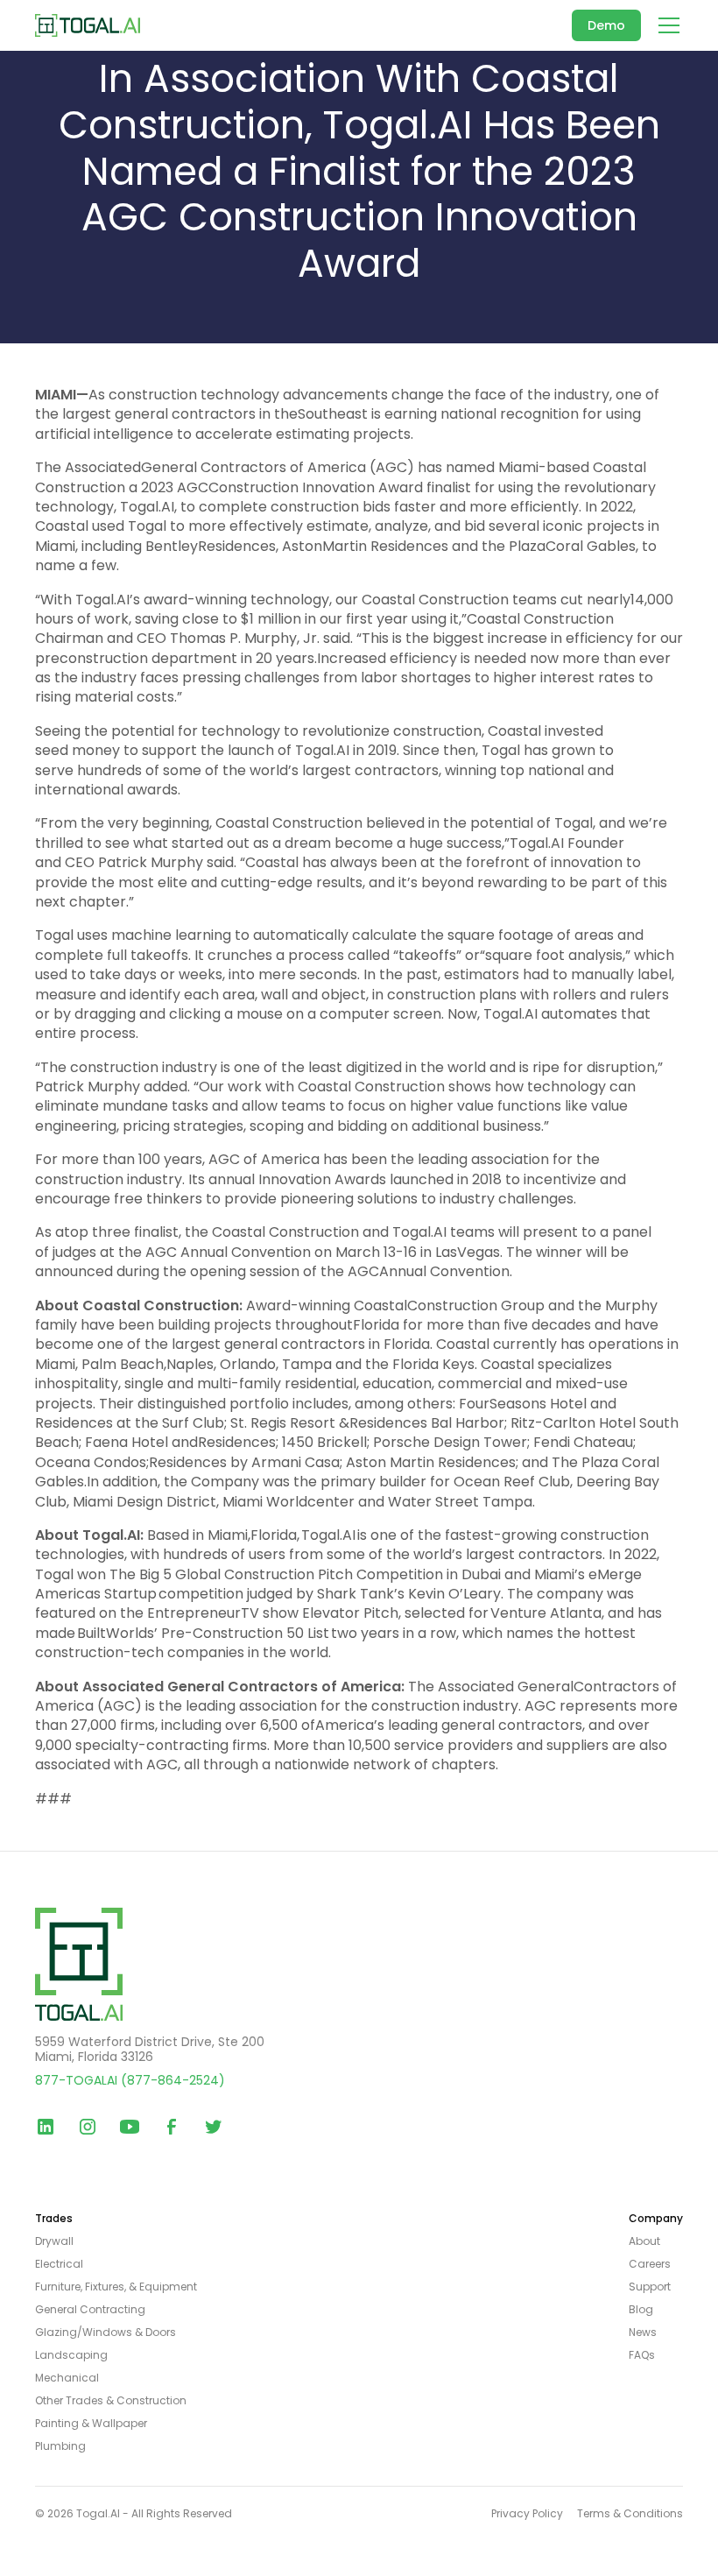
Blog (641, 2310)
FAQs (642, 2355)
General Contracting (90, 2310)
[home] (88, 25)
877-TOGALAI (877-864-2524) (130, 2080)
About (644, 2241)
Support (650, 2287)
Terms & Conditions (630, 2514)
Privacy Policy (527, 2514)
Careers (650, 2264)
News (643, 2333)
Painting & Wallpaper (91, 2424)
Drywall (54, 2241)
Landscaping (71, 2355)
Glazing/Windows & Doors (106, 2333)
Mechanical (67, 2378)
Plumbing (60, 2446)
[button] (665, 25)
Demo (606, 25)
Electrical (59, 2264)
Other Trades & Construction (111, 2401)
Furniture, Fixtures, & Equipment (116, 2287)
